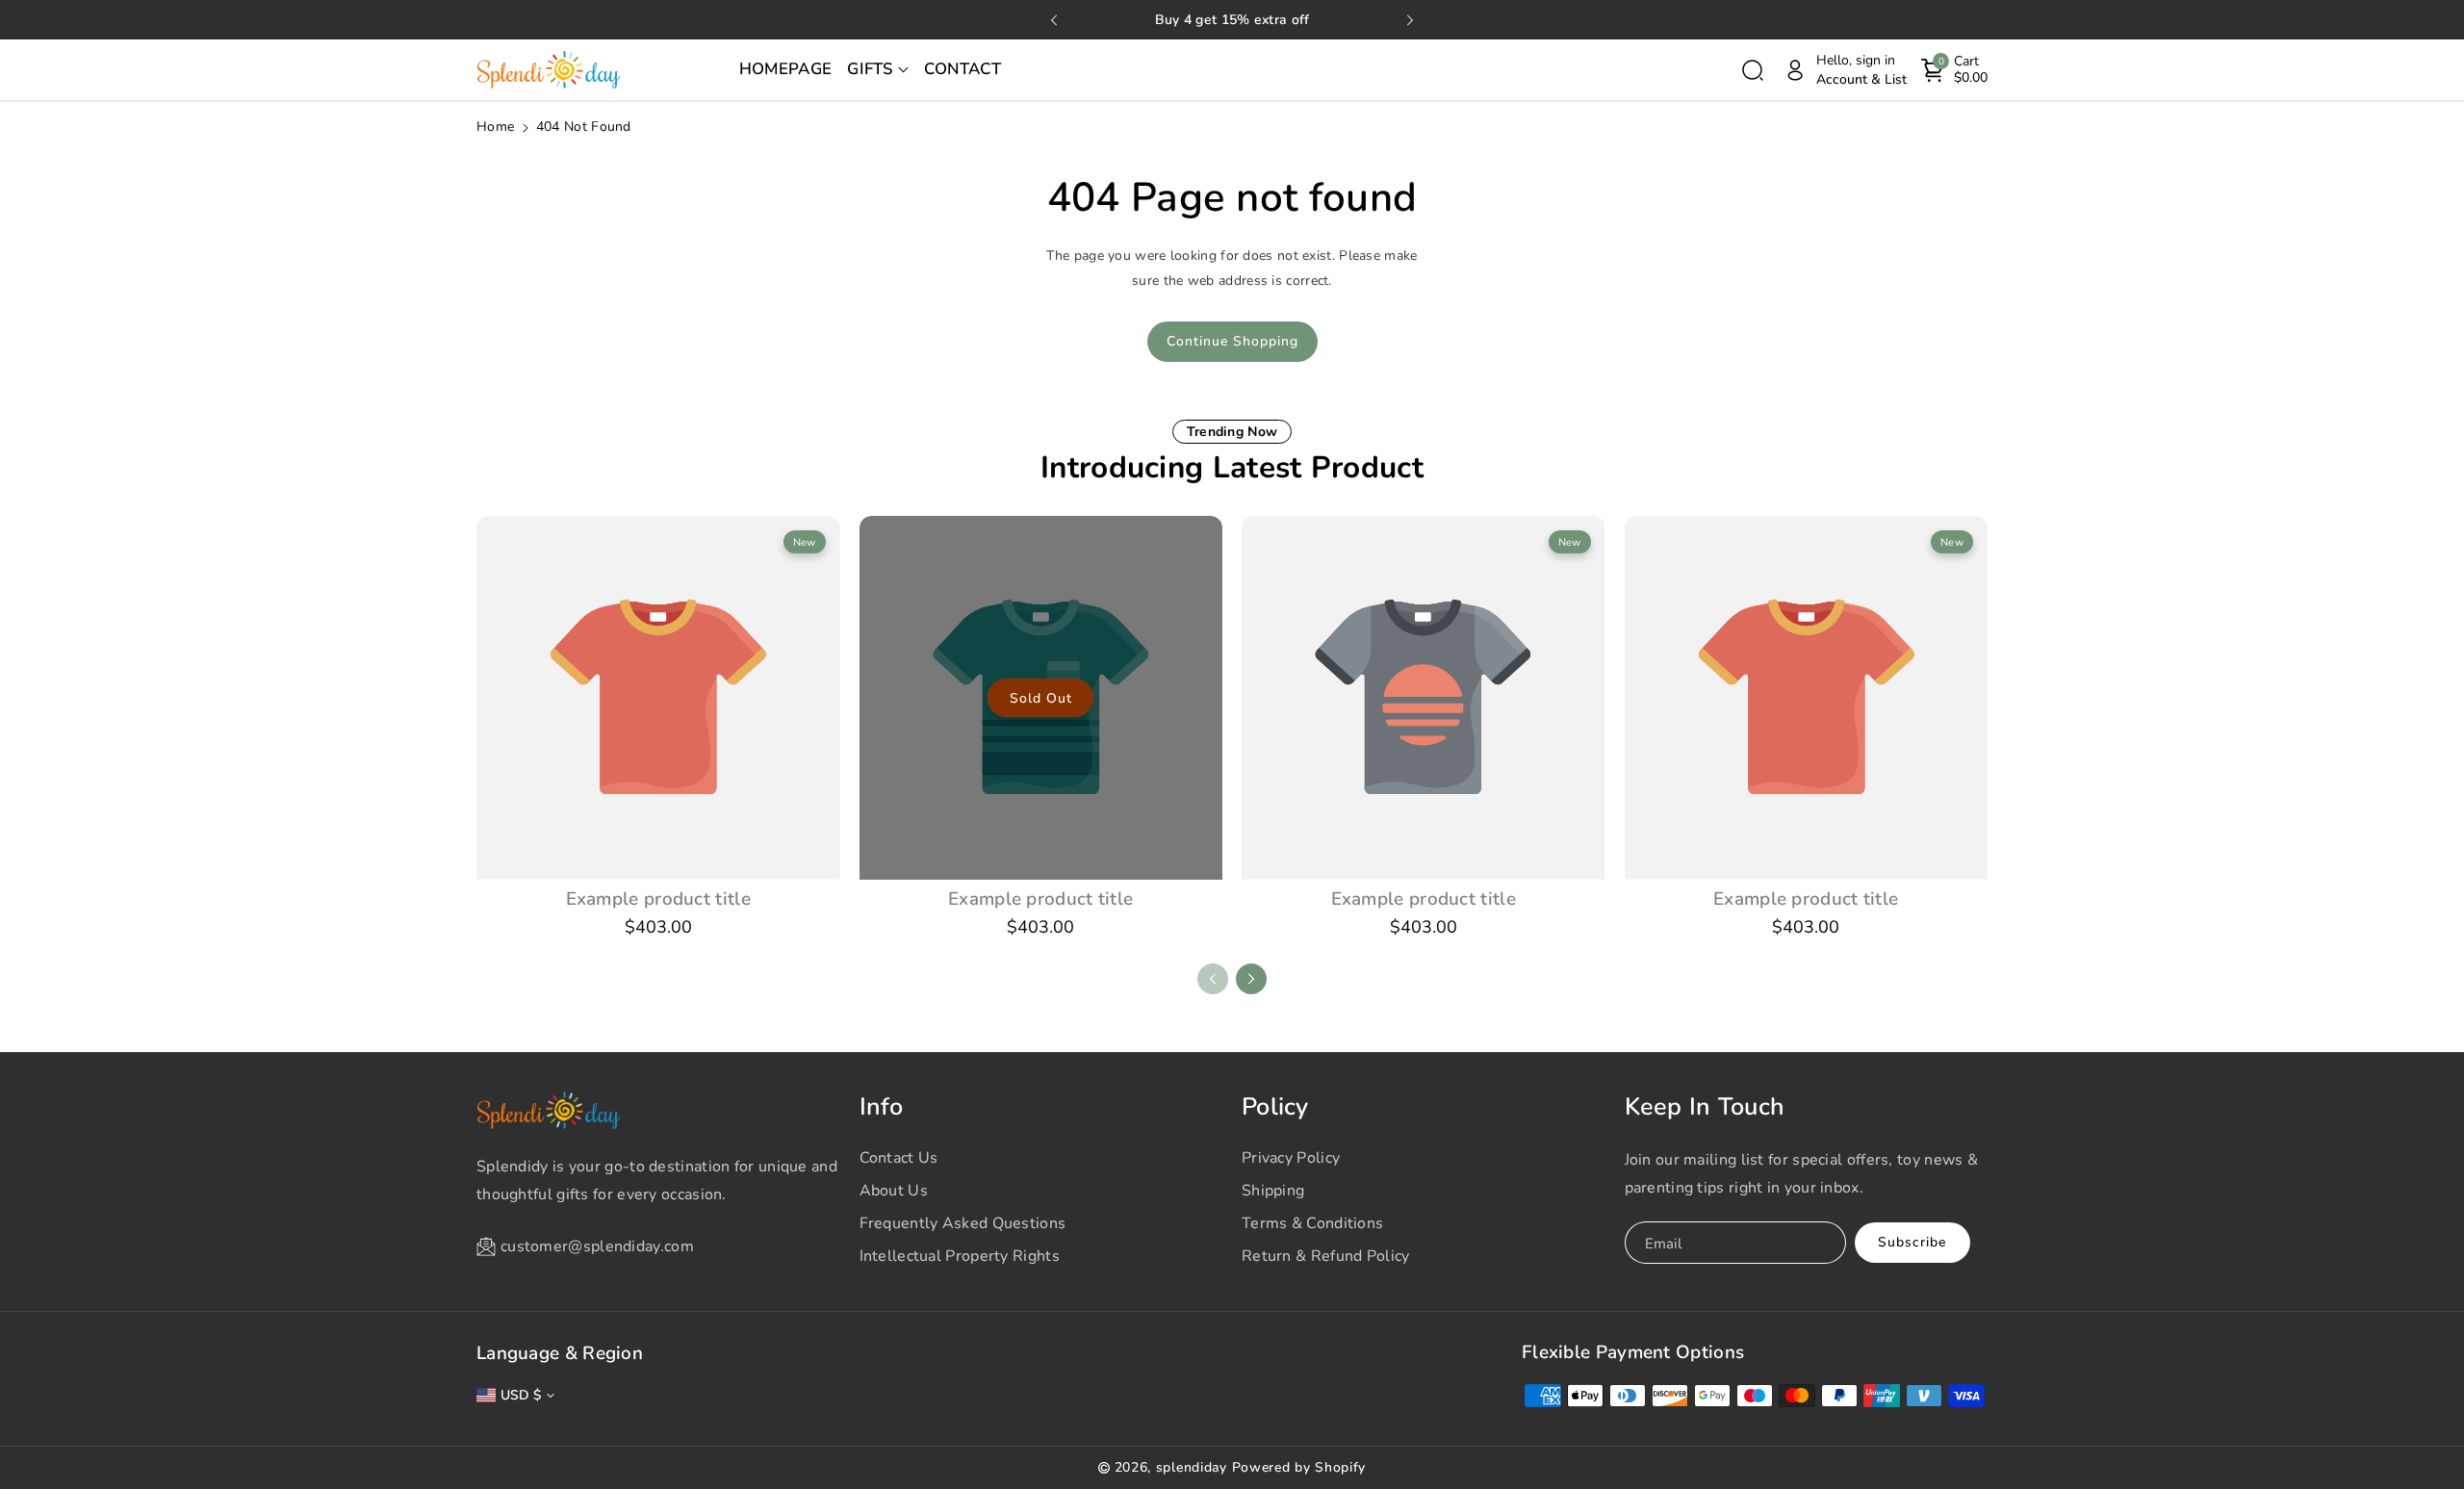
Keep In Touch (1705, 1107)
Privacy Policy (1291, 1158)
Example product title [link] (658, 899)
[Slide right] (1251, 979)
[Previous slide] (1054, 20)
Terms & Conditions (1312, 1223)
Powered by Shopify (1299, 1467)
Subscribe (1912, 1242)
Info (882, 1107)
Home (495, 127)
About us (894, 1191)
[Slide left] (1213, 979)
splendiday (1192, 1467)
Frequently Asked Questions (963, 1223)
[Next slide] (1410, 20)
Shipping (1273, 1191)
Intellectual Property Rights (960, 1256)
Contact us (899, 1158)
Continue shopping (1232, 341)
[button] (878, 70)
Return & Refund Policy (1326, 1256)
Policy (1275, 1107)
